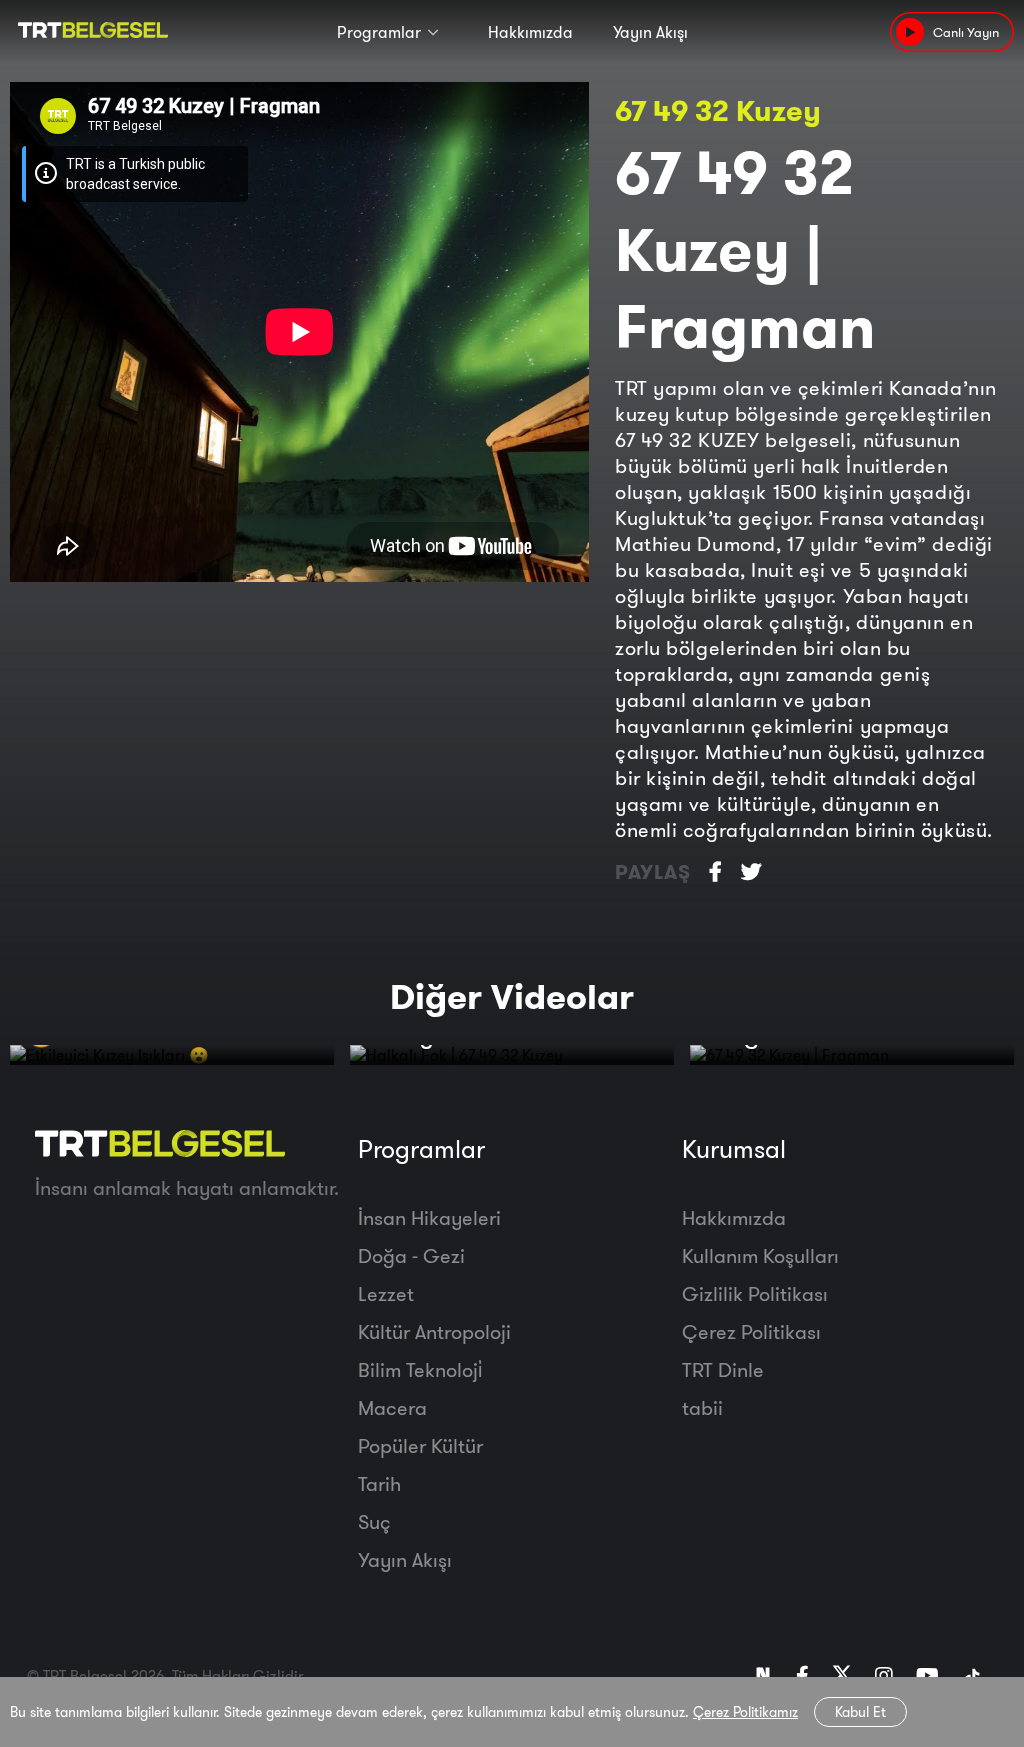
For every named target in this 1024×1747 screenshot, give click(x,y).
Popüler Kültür (420, 1445)
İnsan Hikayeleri (429, 1217)
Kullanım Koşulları (760, 1255)
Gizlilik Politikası (755, 1293)
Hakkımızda (530, 32)
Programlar (379, 32)
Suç (374, 1521)
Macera (392, 1407)
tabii (702, 1407)
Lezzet (386, 1293)
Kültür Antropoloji (434, 1331)
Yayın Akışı (650, 32)
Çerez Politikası (751, 1331)
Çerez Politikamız (745, 1712)
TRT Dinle (723, 1369)
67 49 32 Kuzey (718, 110)
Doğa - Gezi (411, 1255)
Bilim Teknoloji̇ (420, 1369)
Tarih (379, 1483)
